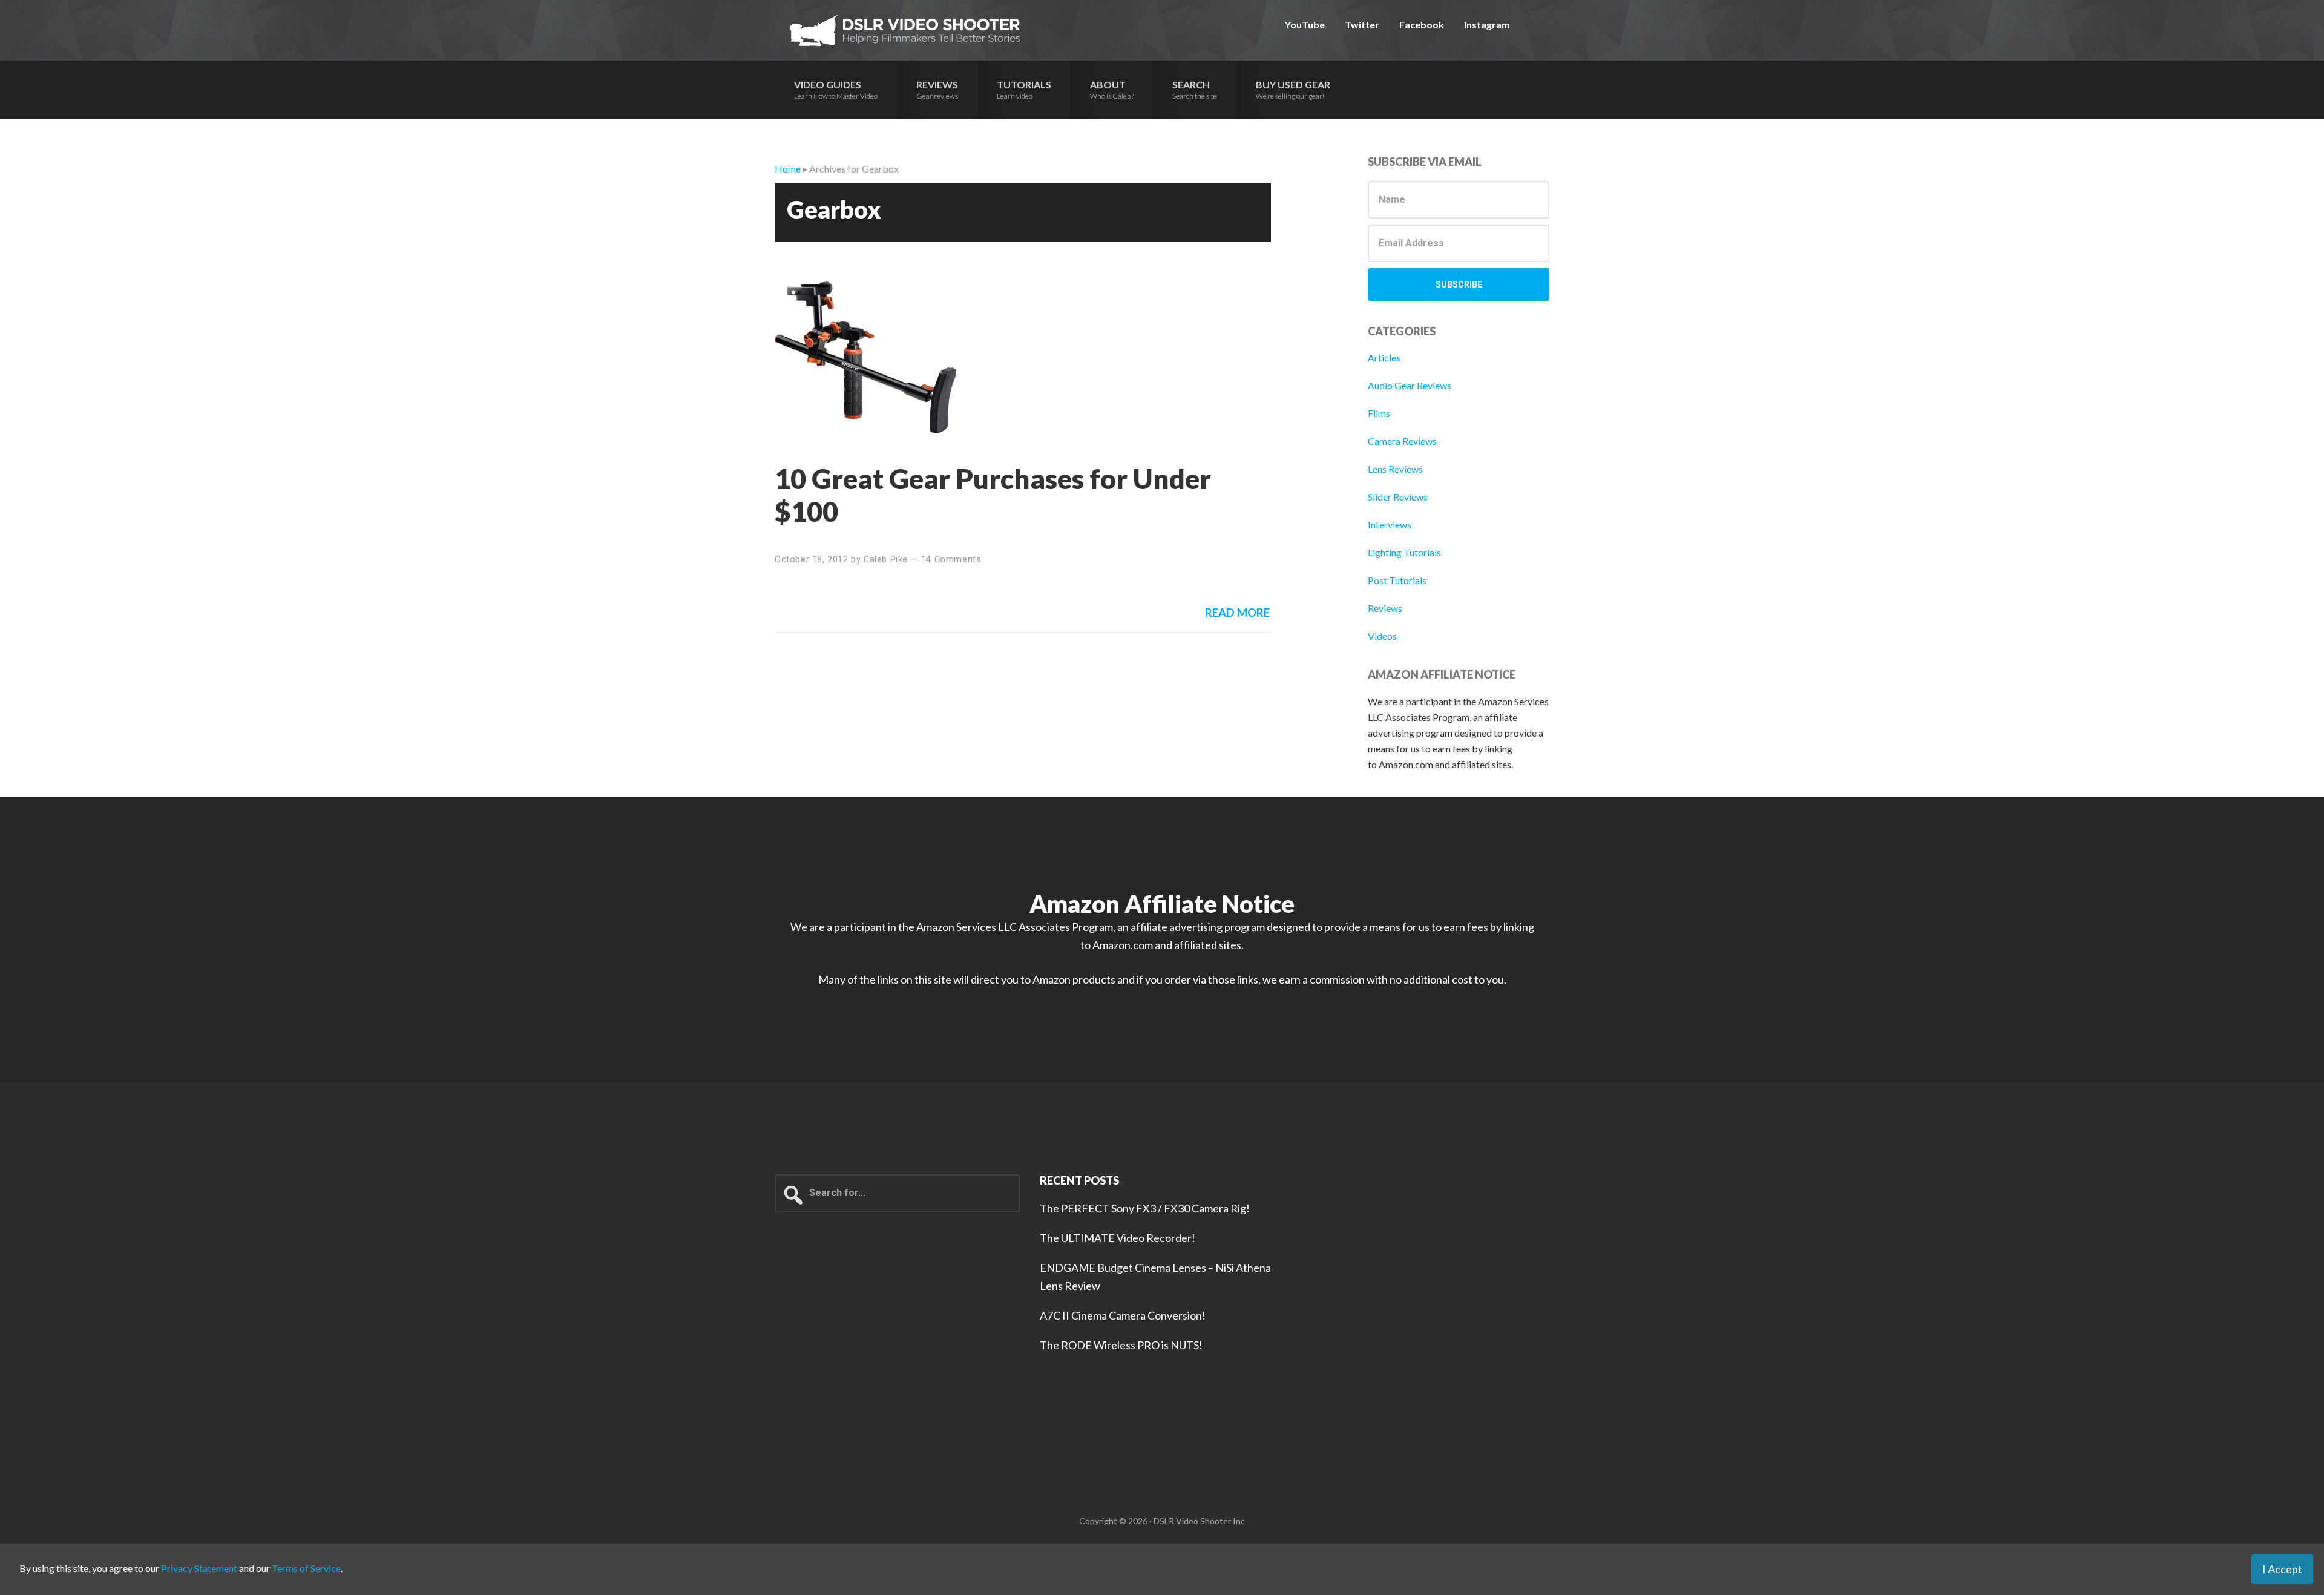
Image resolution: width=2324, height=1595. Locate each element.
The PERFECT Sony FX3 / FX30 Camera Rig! (1145, 1208)
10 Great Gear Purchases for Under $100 (993, 495)
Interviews (1390, 525)
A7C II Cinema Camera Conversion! (1123, 1315)
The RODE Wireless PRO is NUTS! (1121, 1345)
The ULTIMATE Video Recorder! (1118, 1238)
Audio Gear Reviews (1410, 385)
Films (1379, 413)
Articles (1384, 357)
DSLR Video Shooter (905, 30)
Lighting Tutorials (1404, 552)
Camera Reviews (1402, 441)
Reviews (1385, 608)
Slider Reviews (1398, 497)
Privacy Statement (199, 1568)
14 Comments (951, 559)
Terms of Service (306, 1568)
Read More (1237, 613)
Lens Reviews (1395, 469)
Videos (1382, 636)
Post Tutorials (1397, 580)
